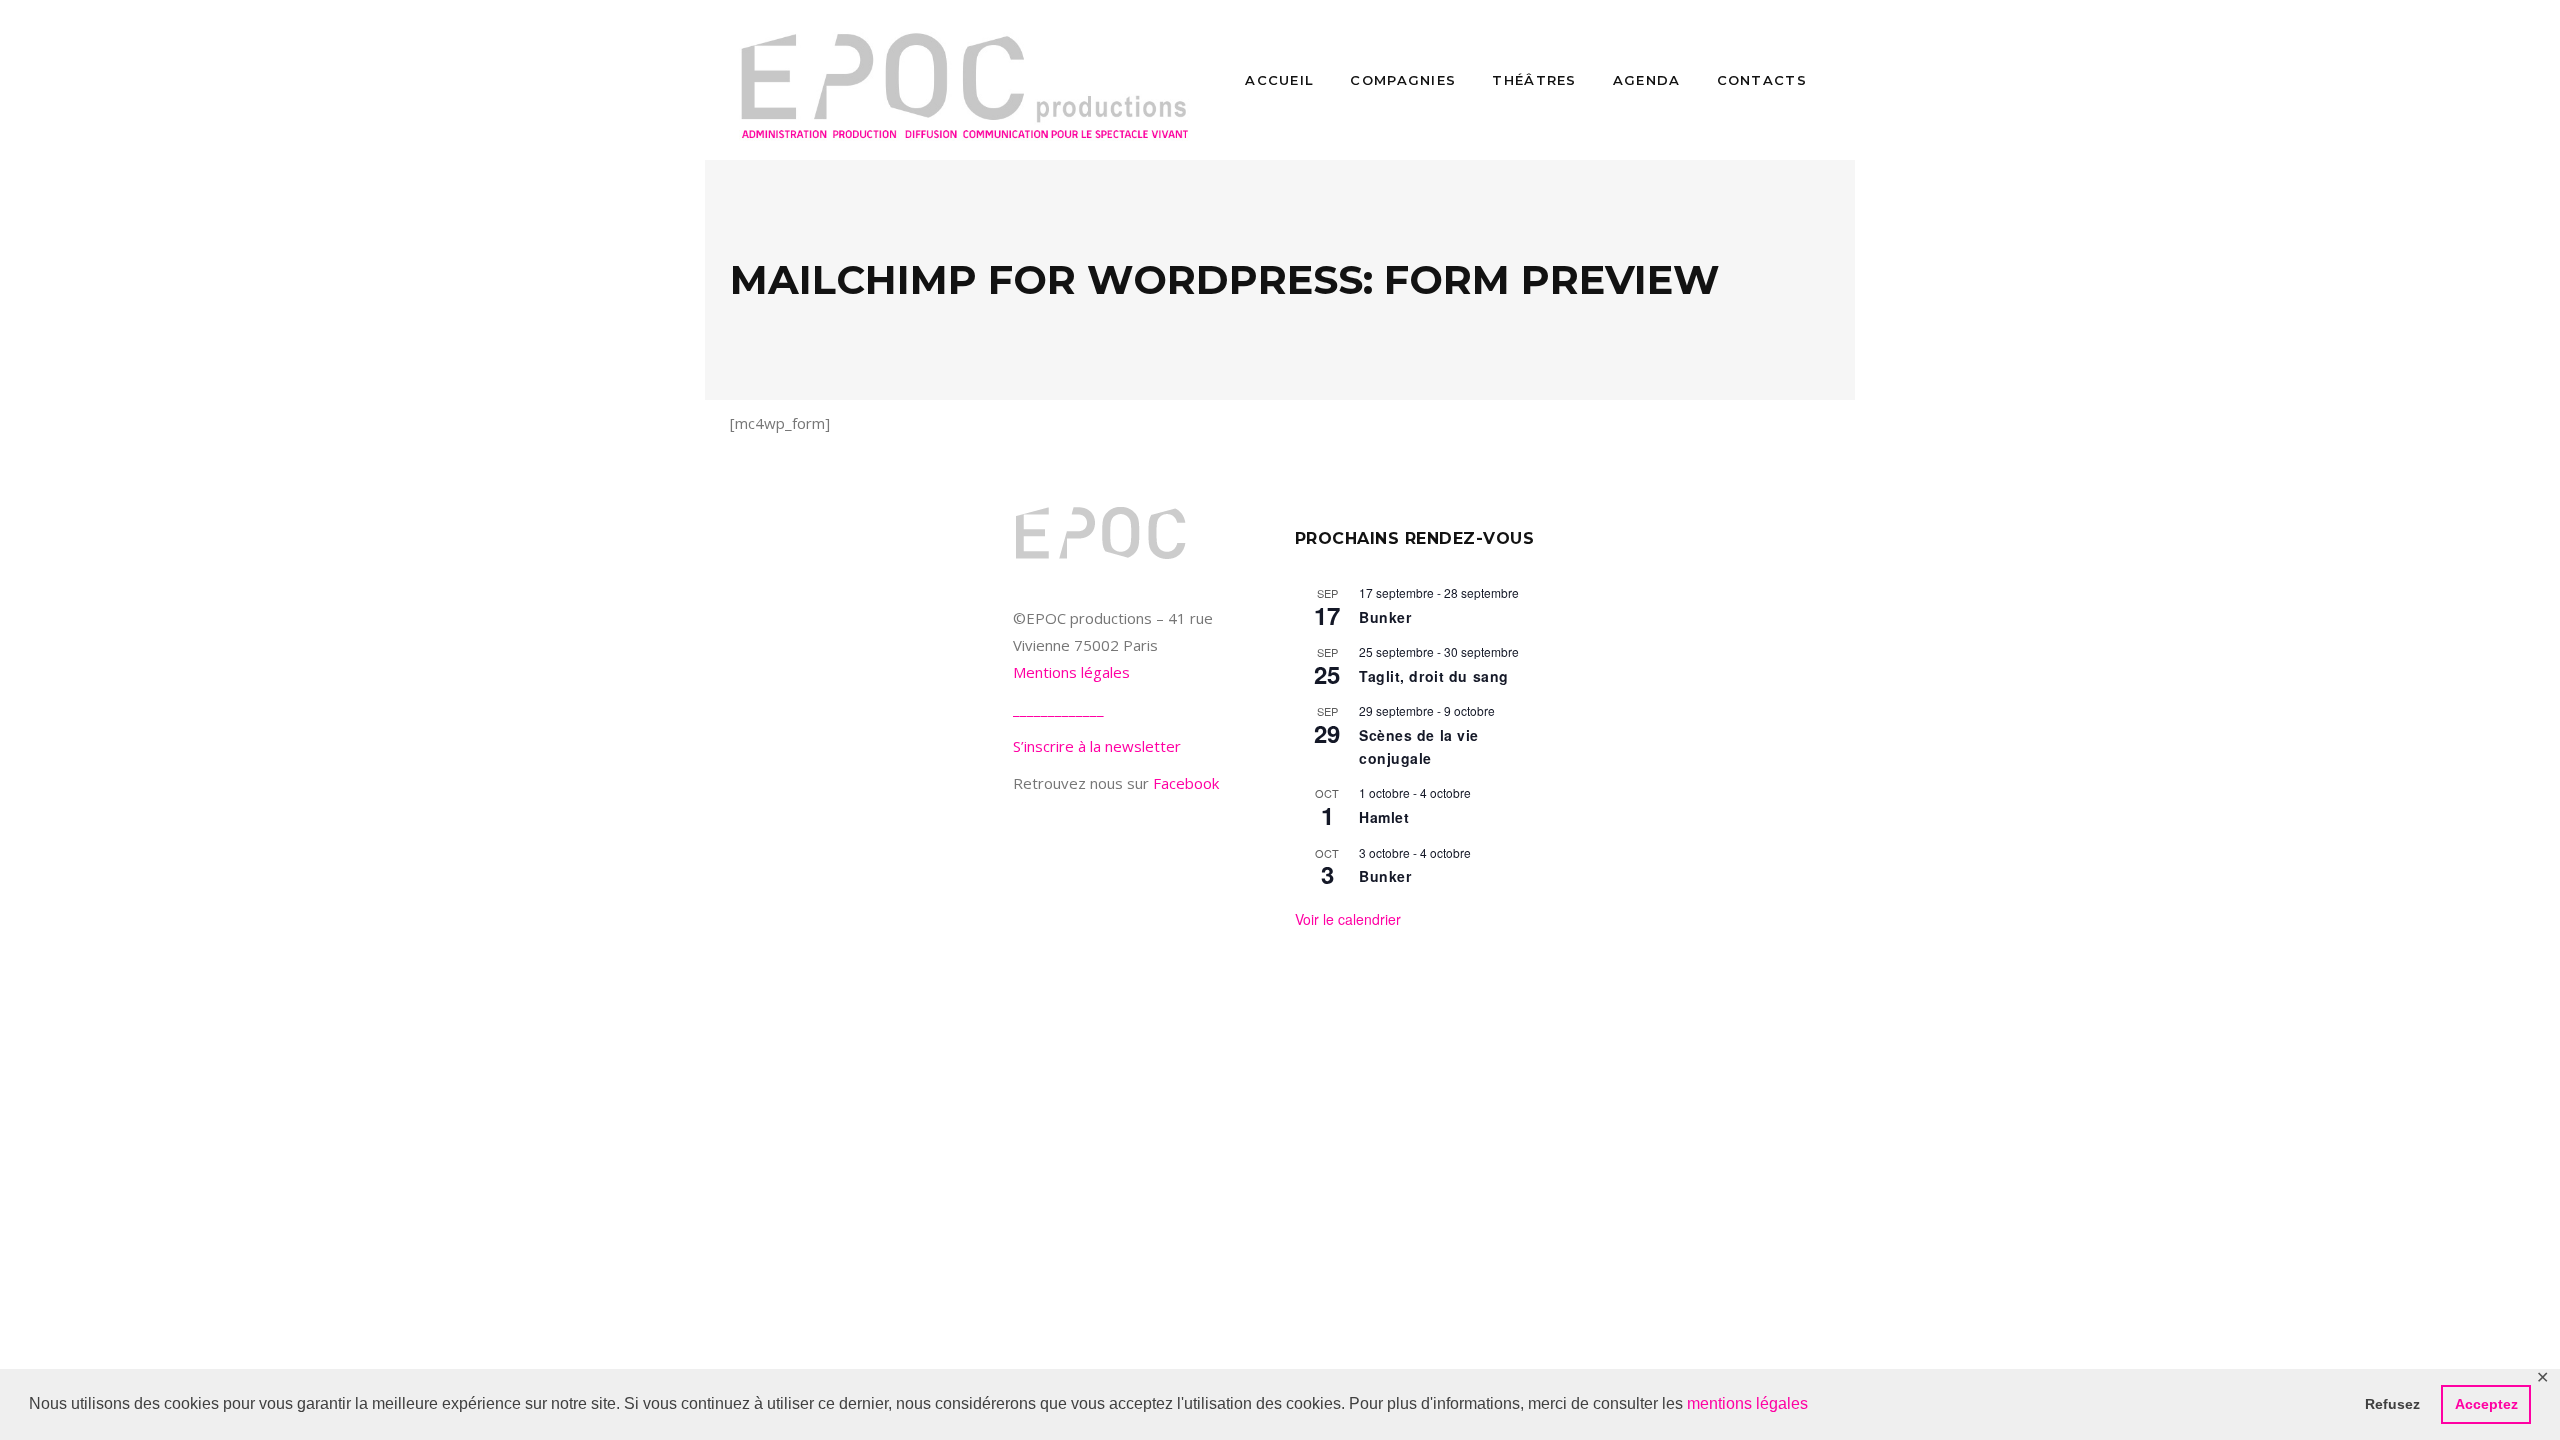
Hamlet (1384, 817)
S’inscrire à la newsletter (1097, 746)
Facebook (1186, 783)
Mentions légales (1071, 672)
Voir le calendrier (1348, 919)
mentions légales (1747, 1403)
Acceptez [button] (2486, 1404)
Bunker (1385, 617)
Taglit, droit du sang (1434, 676)
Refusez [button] (2392, 1404)
